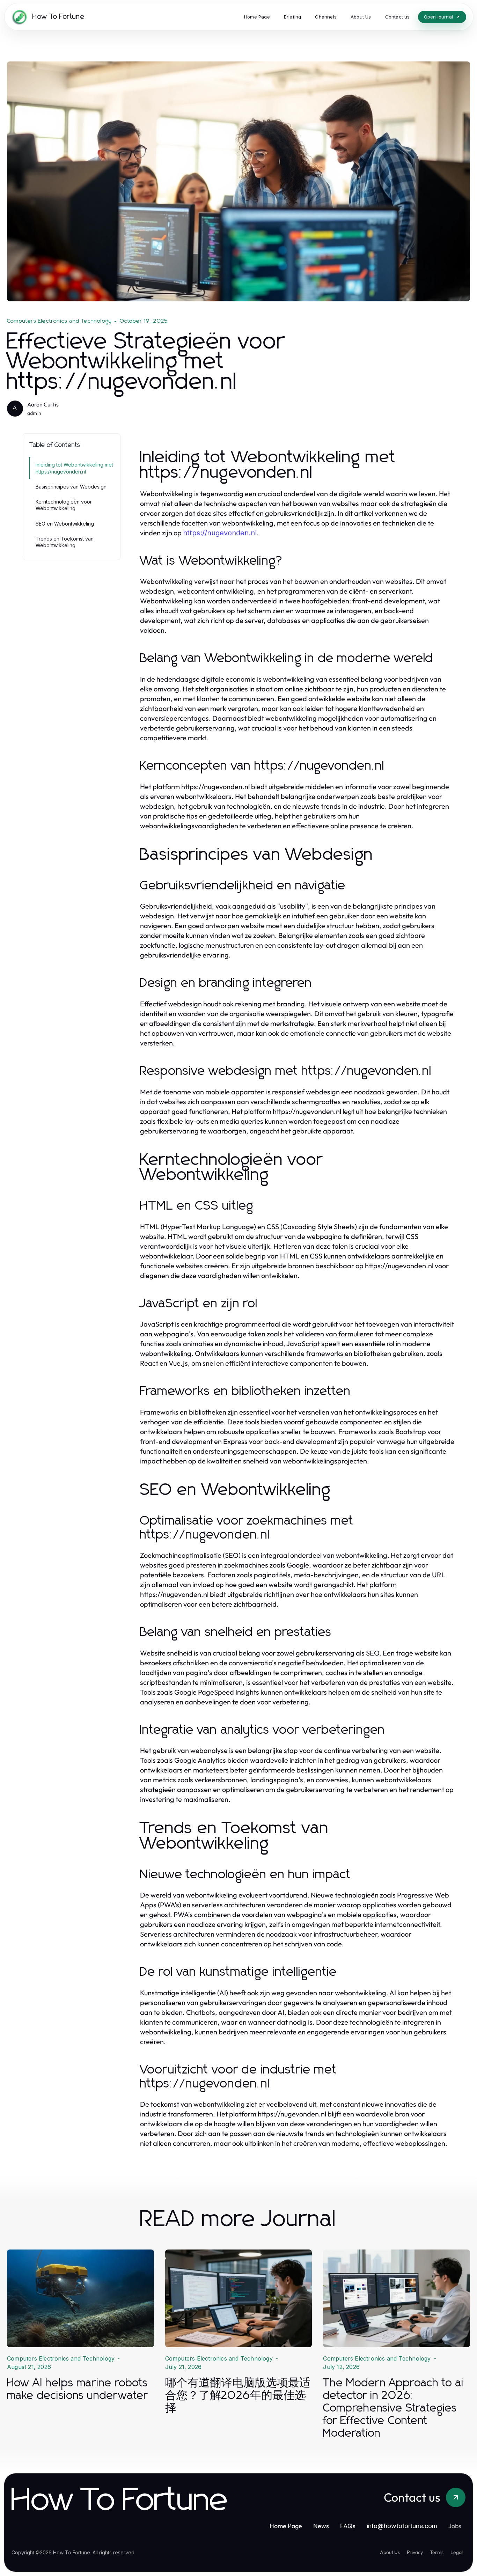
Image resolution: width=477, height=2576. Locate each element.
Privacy (415, 2552)
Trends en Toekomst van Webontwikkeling (65, 542)
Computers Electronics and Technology (59, 321)
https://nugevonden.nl (220, 533)
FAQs (348, 2526)
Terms (437, 2552)
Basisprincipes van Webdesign (71, 487)
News (321, 2526)
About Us (390, 2552)
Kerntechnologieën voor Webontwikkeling (64, 505)
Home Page (286, 2526)
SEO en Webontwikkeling (65, 524)
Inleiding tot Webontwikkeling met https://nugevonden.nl (74, 468)
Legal (457, 2552)
